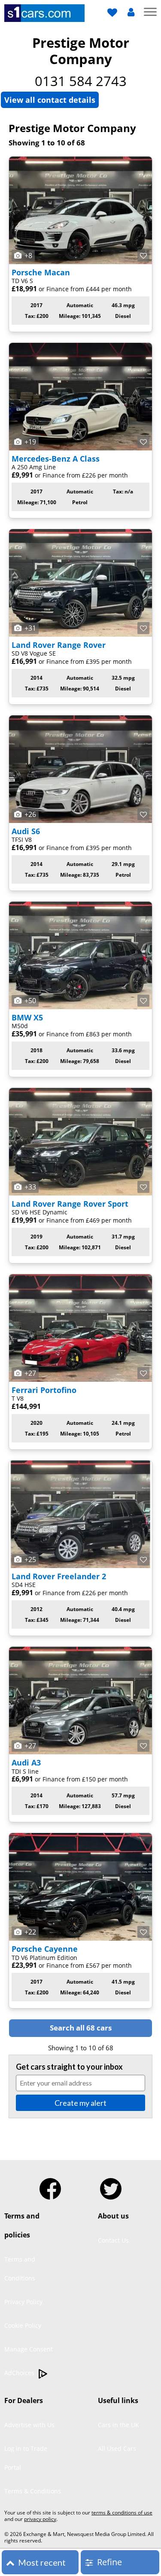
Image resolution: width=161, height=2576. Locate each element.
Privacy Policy (23, 2302)
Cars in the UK (118, 2425)
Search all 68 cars (81, 2028)
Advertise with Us (29, 2425)
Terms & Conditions (33, 2491)
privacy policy (40, 2519)
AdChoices (20, 2373)
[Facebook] (50, 2185)
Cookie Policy (23, 2325)
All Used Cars (117, 2448)
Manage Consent (29, 2349)
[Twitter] (111, 2185)
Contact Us (113, 2240)
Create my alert (80, 2103)
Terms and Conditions (20, 2269)
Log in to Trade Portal (26, 2458)
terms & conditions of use (122, 2513)
